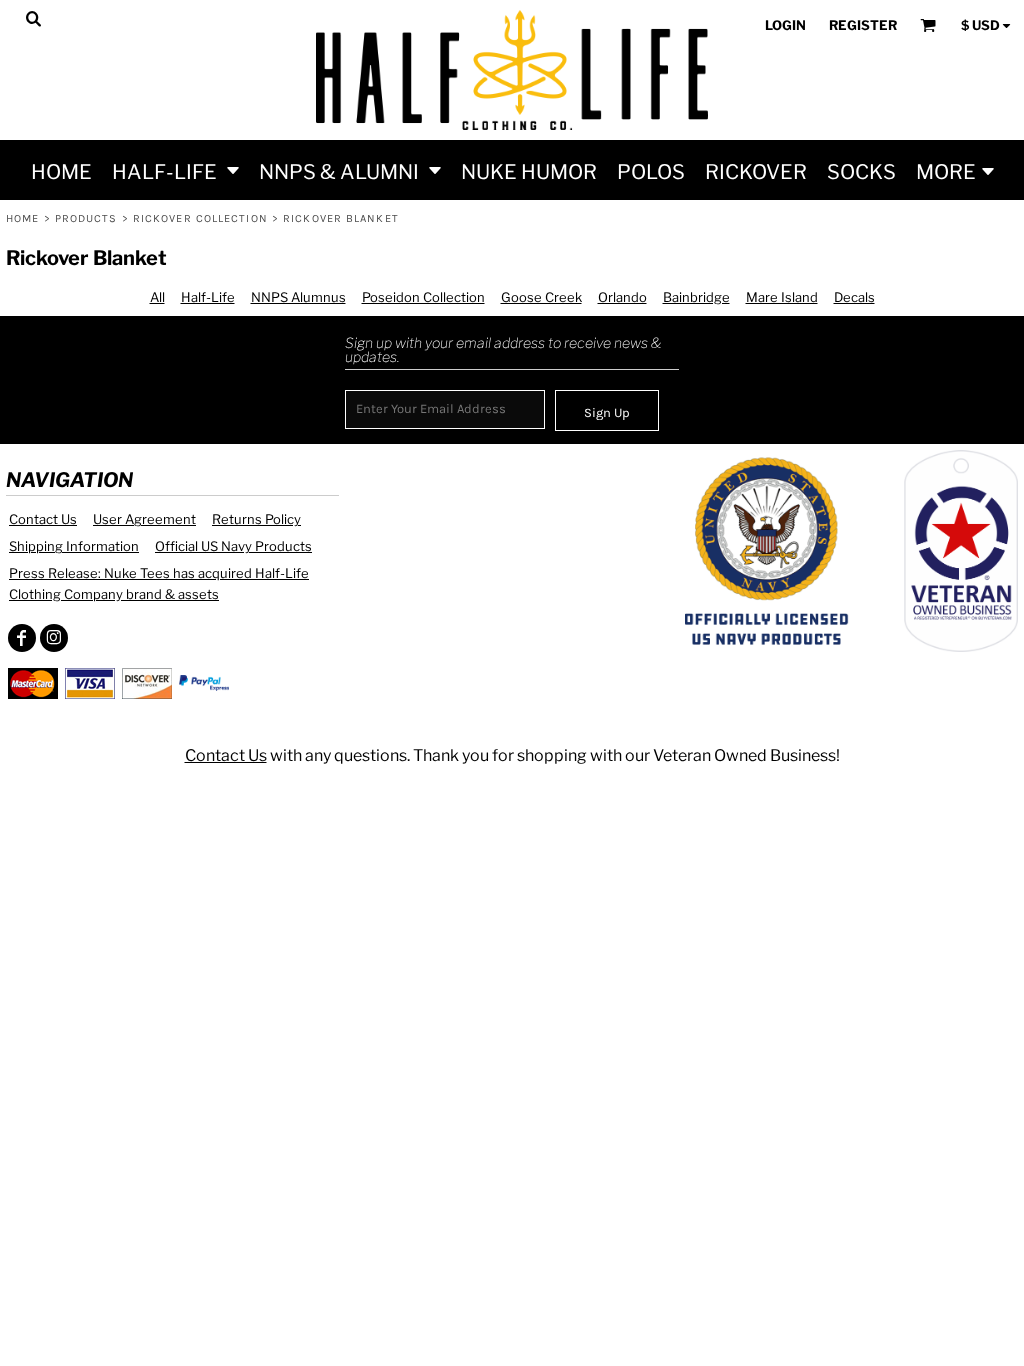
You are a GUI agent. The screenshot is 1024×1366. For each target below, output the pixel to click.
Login (785, 25)
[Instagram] (54, 638)
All (157, 297)
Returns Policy (256, 519)
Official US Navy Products (233, 546)
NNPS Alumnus (298, 297)
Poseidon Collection (423, 297)
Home (22, 218)
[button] (175, 170)
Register (863, 25)
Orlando (622, 297)
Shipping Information (74, 546)
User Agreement (144, 519)
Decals (854, 297)
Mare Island (782, 297)
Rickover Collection (200, 218)
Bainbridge (696, 297)
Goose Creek (541, 297)
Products (86, 218)
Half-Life (208, 297)
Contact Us (43, 519)
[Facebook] (22, 638)
